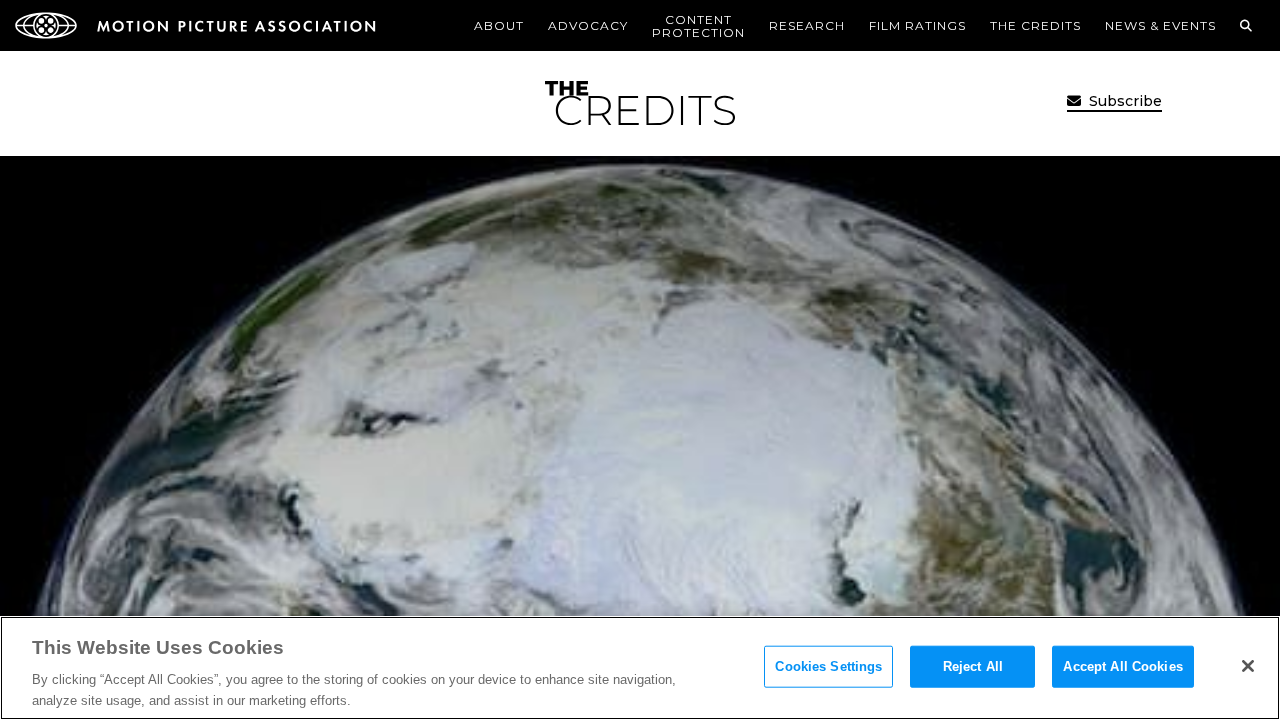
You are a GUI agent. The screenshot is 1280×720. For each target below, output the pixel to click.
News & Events (1160, 25)
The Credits (1035, 25)
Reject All (973, 666)
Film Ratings (917, 25)
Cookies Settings (828, 666)
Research (807, 25)
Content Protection (698, 26)
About (499, 25)
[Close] (1248, 666)
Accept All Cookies (1122, 666)
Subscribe (1123, 101)
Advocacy (588, 25)
